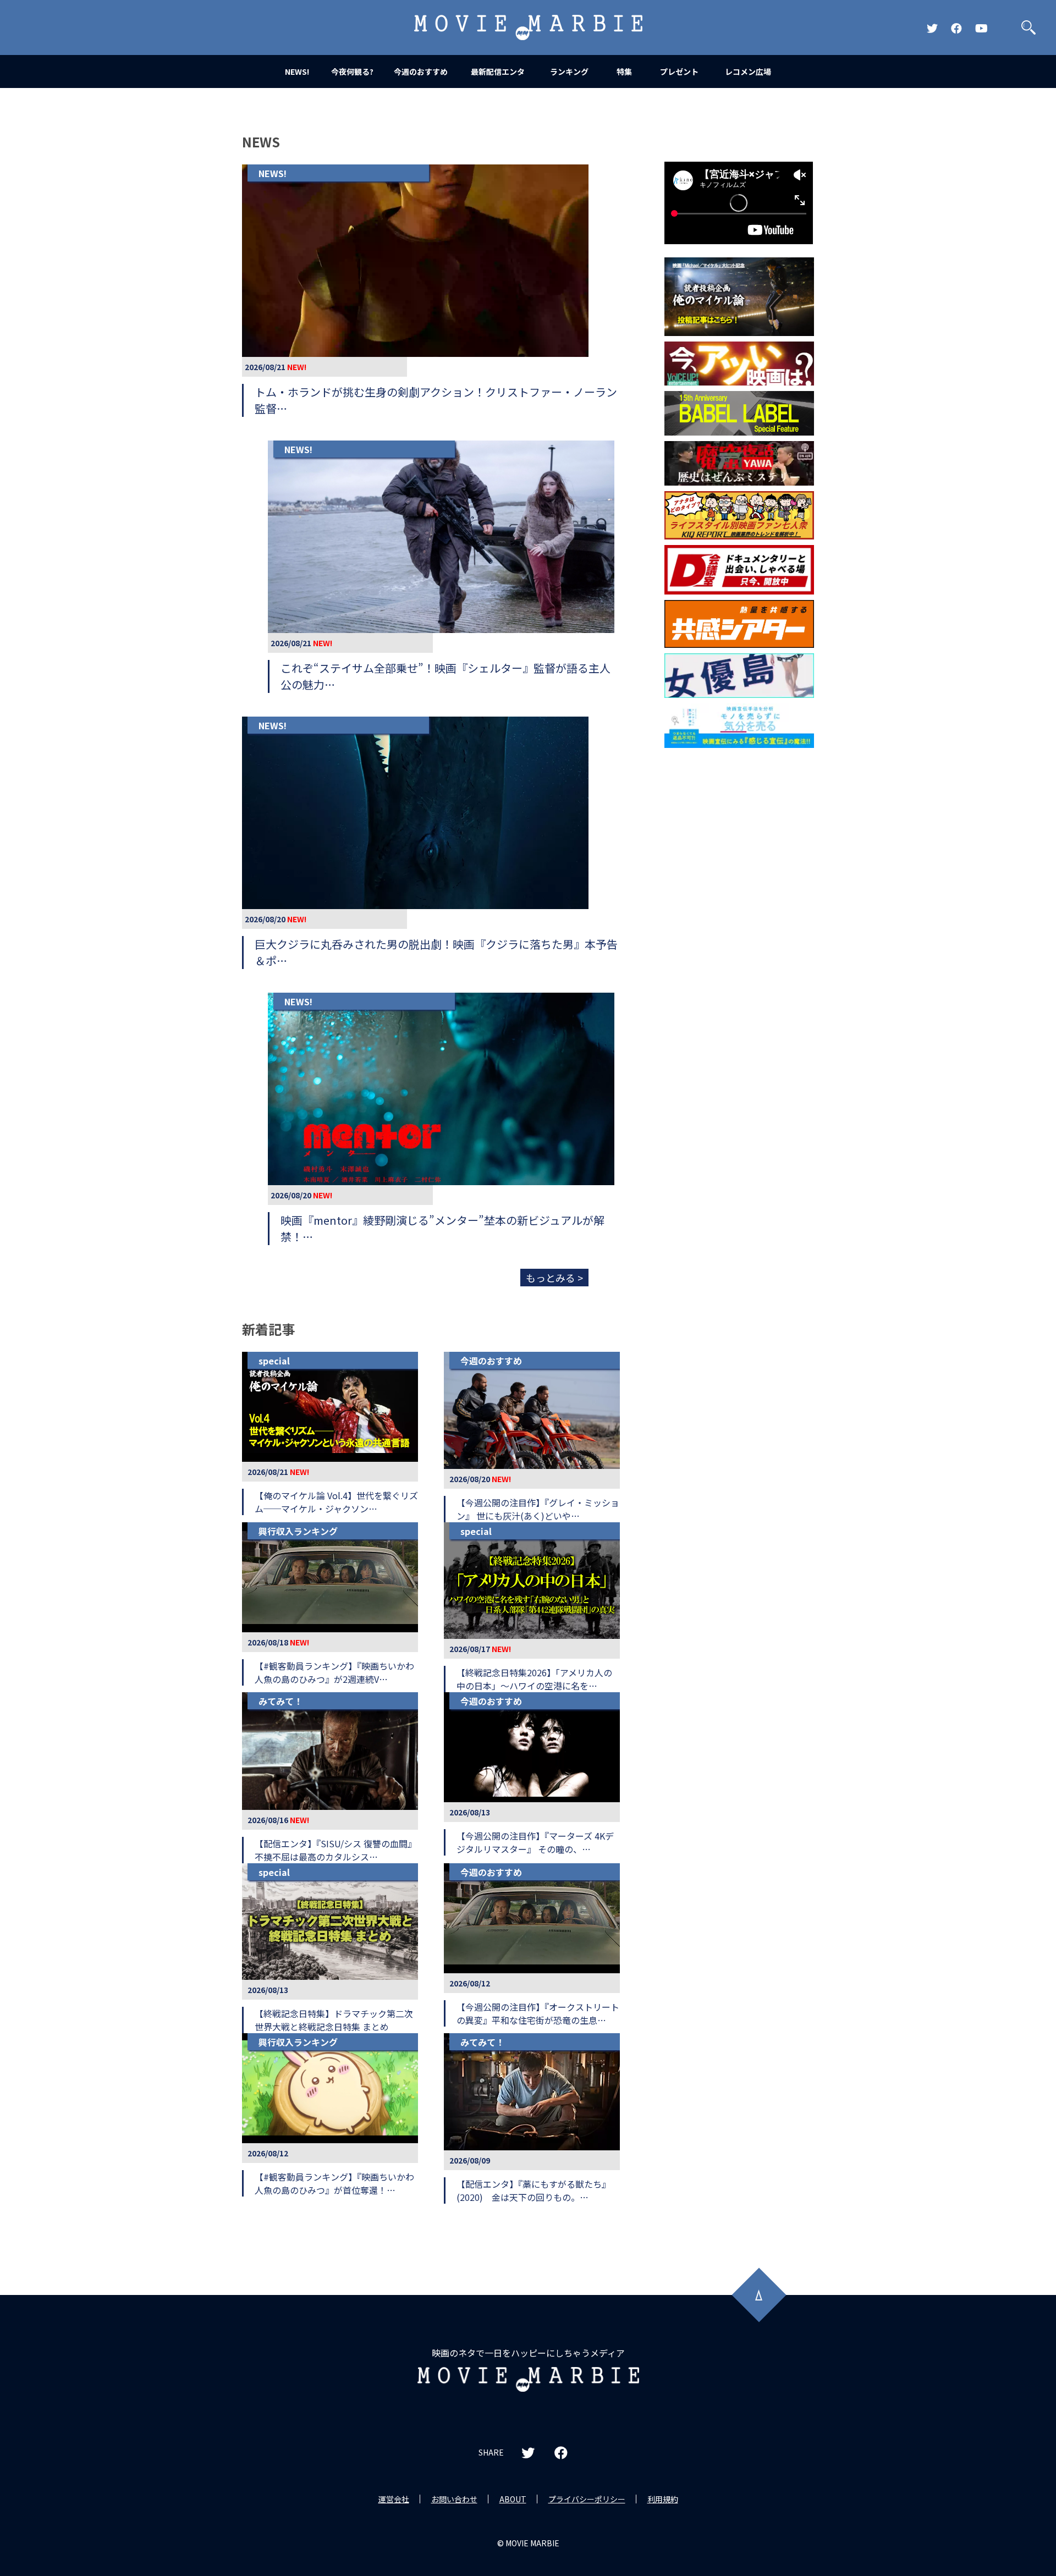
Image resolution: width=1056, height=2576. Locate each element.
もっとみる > (554, 1278)
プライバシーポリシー (587, 2499)
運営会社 (394, 2499)
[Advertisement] (739, 931)
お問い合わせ (454, 2499)
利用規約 (663, 2499)
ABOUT (513, 2499)
